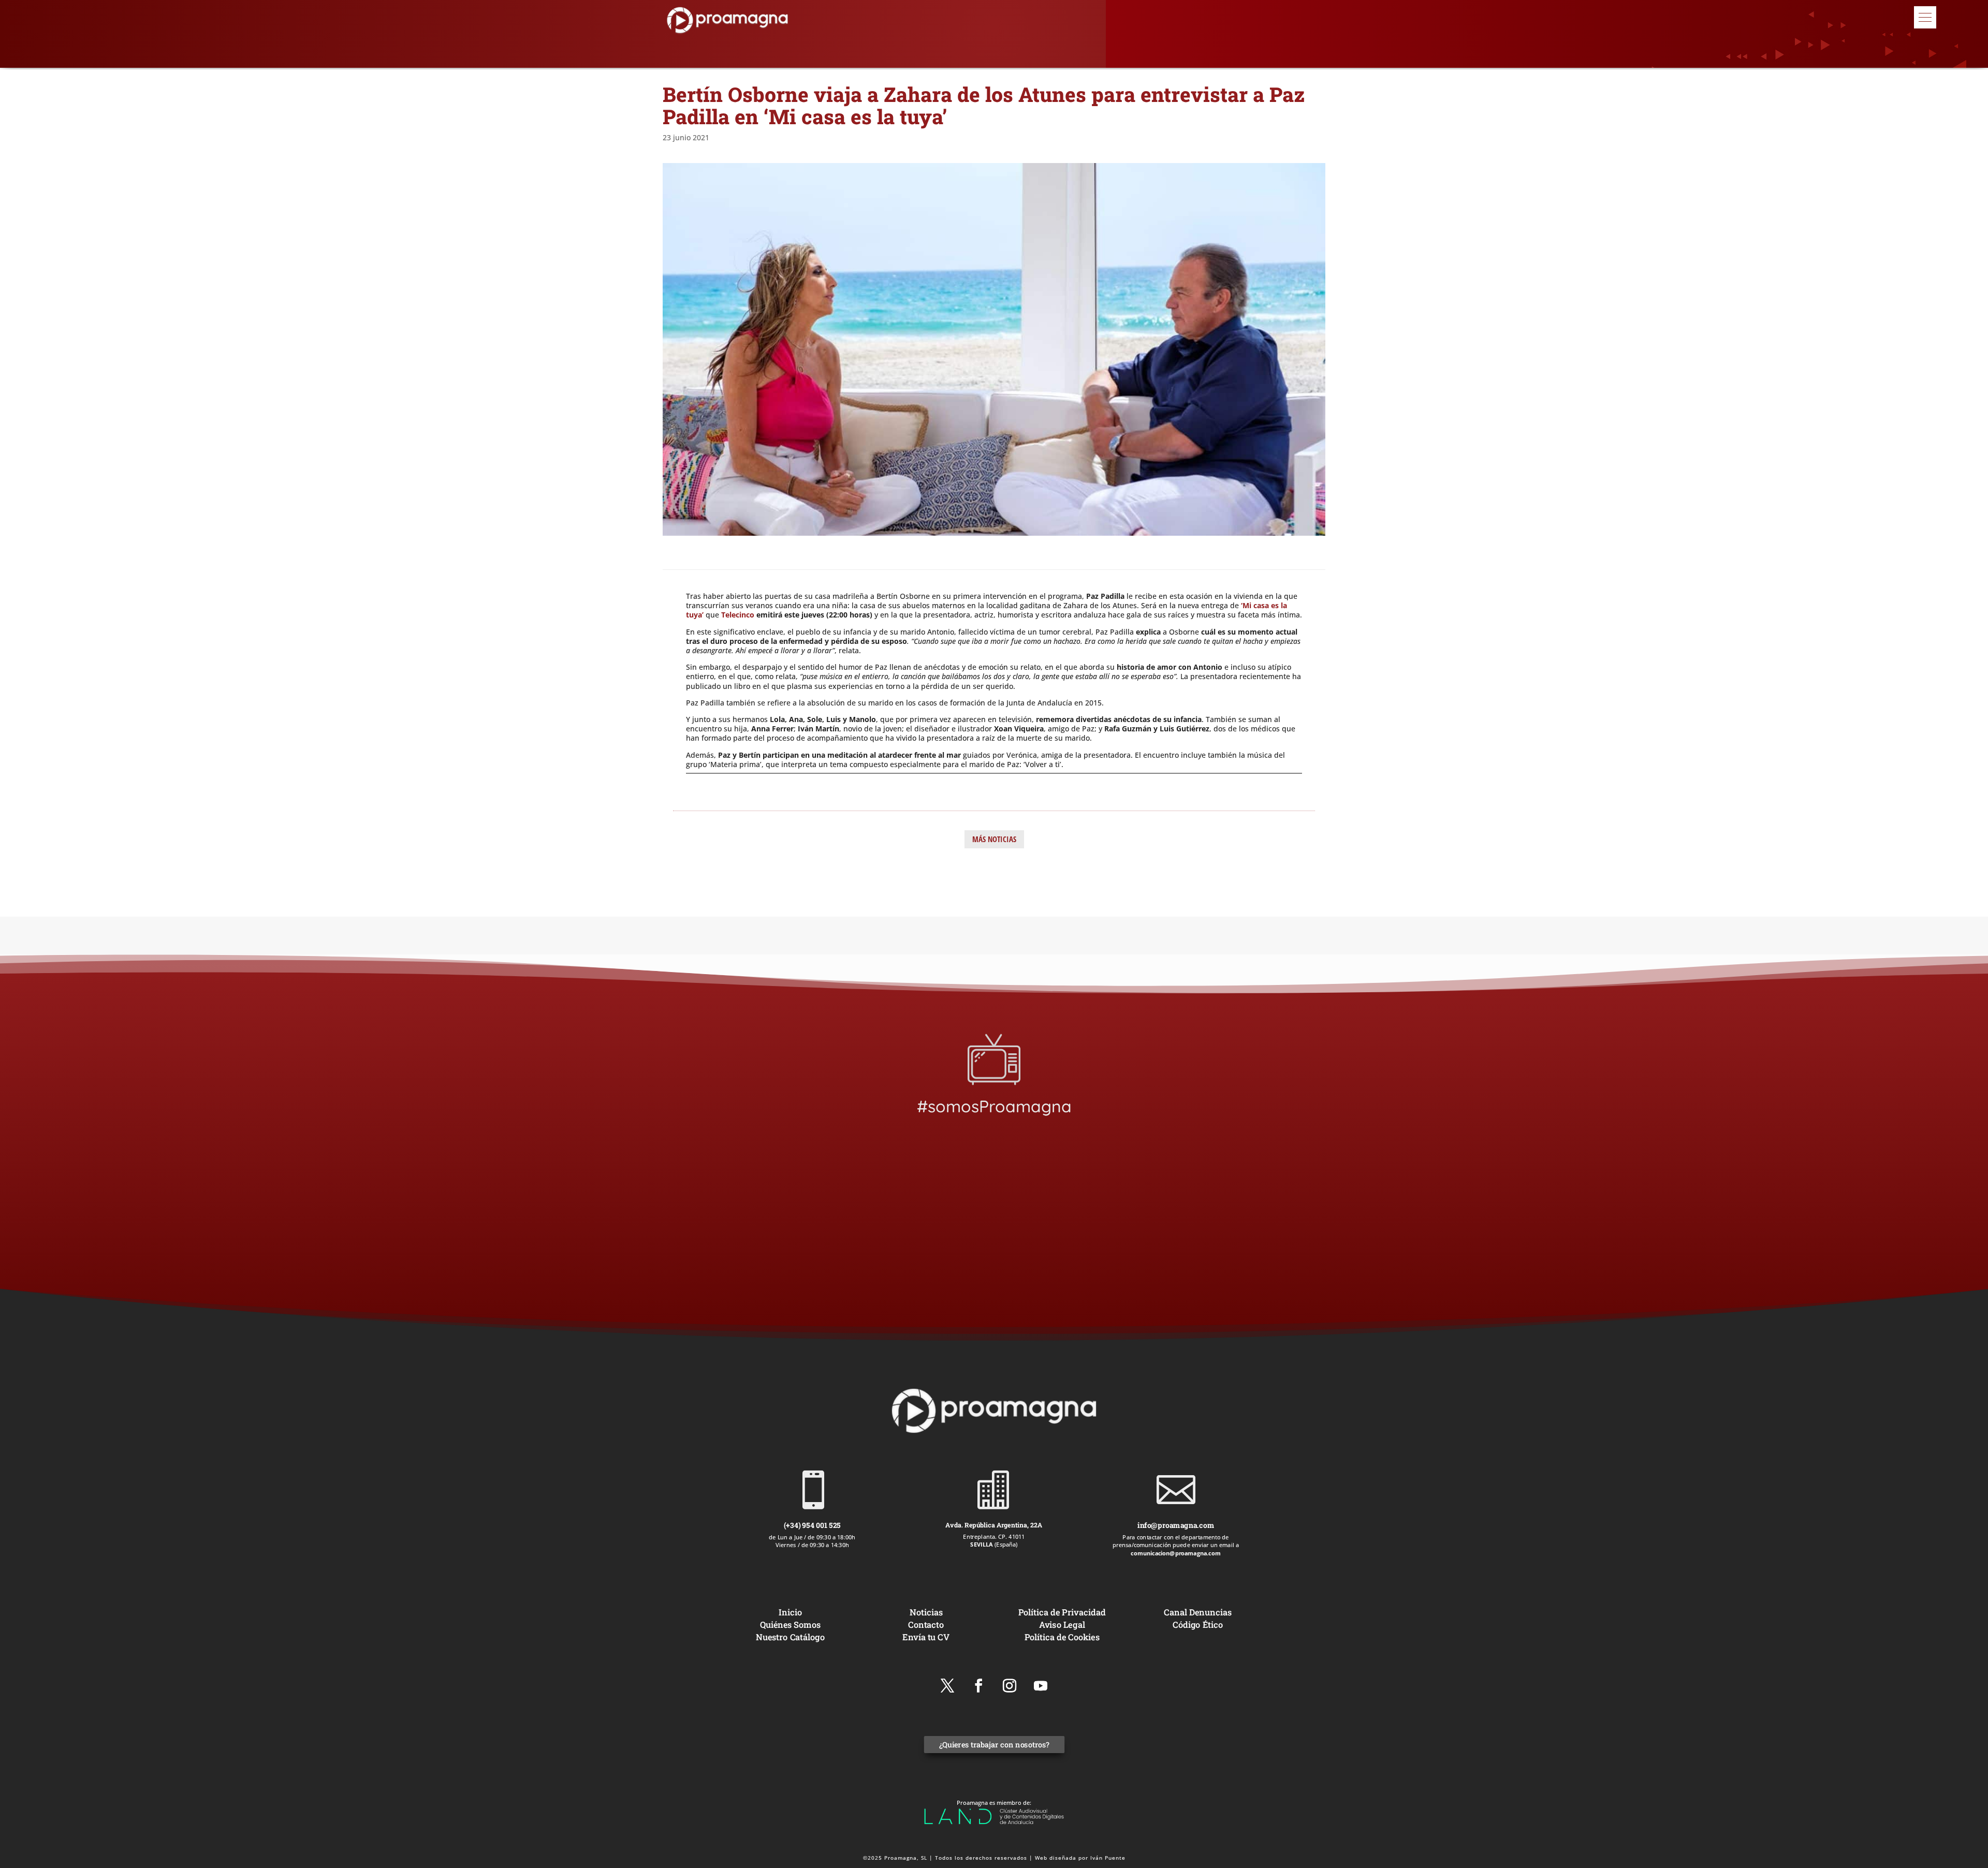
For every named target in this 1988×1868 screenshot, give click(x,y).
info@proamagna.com (1176, 1525)
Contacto (926, 1624)
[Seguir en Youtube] (1041, 1686)
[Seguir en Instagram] (1010, 1686)
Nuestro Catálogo (790, 1637)
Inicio (790, 1612)
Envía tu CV (926, 1637)
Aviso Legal (1062, 1624)
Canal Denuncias (1197, 1612)
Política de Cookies (1062, 1637)
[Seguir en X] (947, 1686)
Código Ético (1198, 1624)
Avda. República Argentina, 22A (994, 1525)
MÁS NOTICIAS (994, 839)
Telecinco (738, 615)
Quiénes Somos (790, 1624)
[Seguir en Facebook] (978, 1686)
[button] (1925, 17)
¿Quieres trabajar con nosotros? (994, 1745)
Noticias (926, 1612)
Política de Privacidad (1062, 1612)
